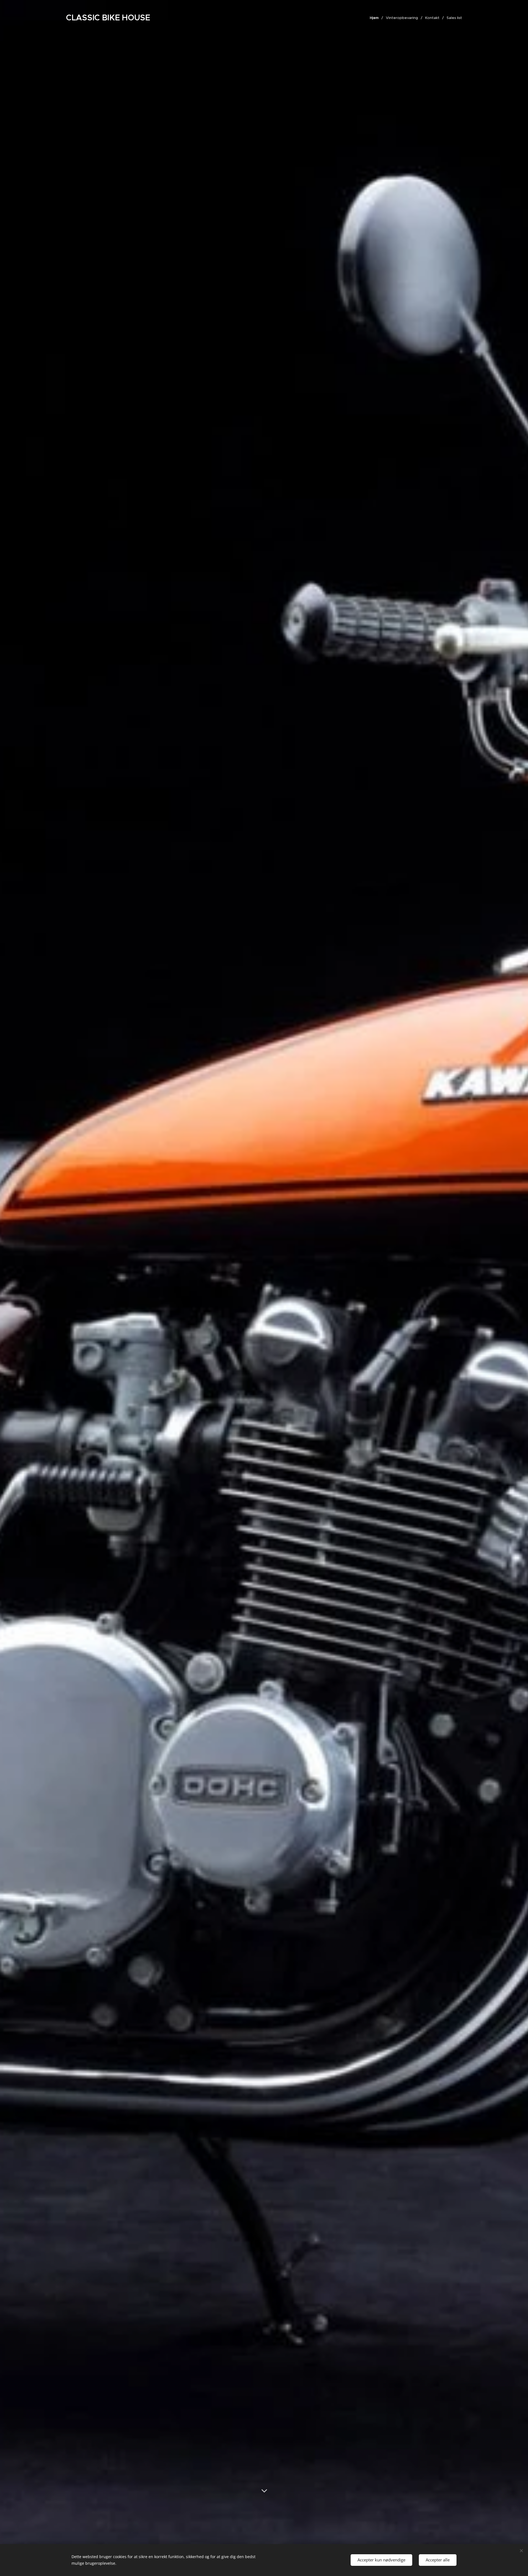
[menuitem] (376, 18)
